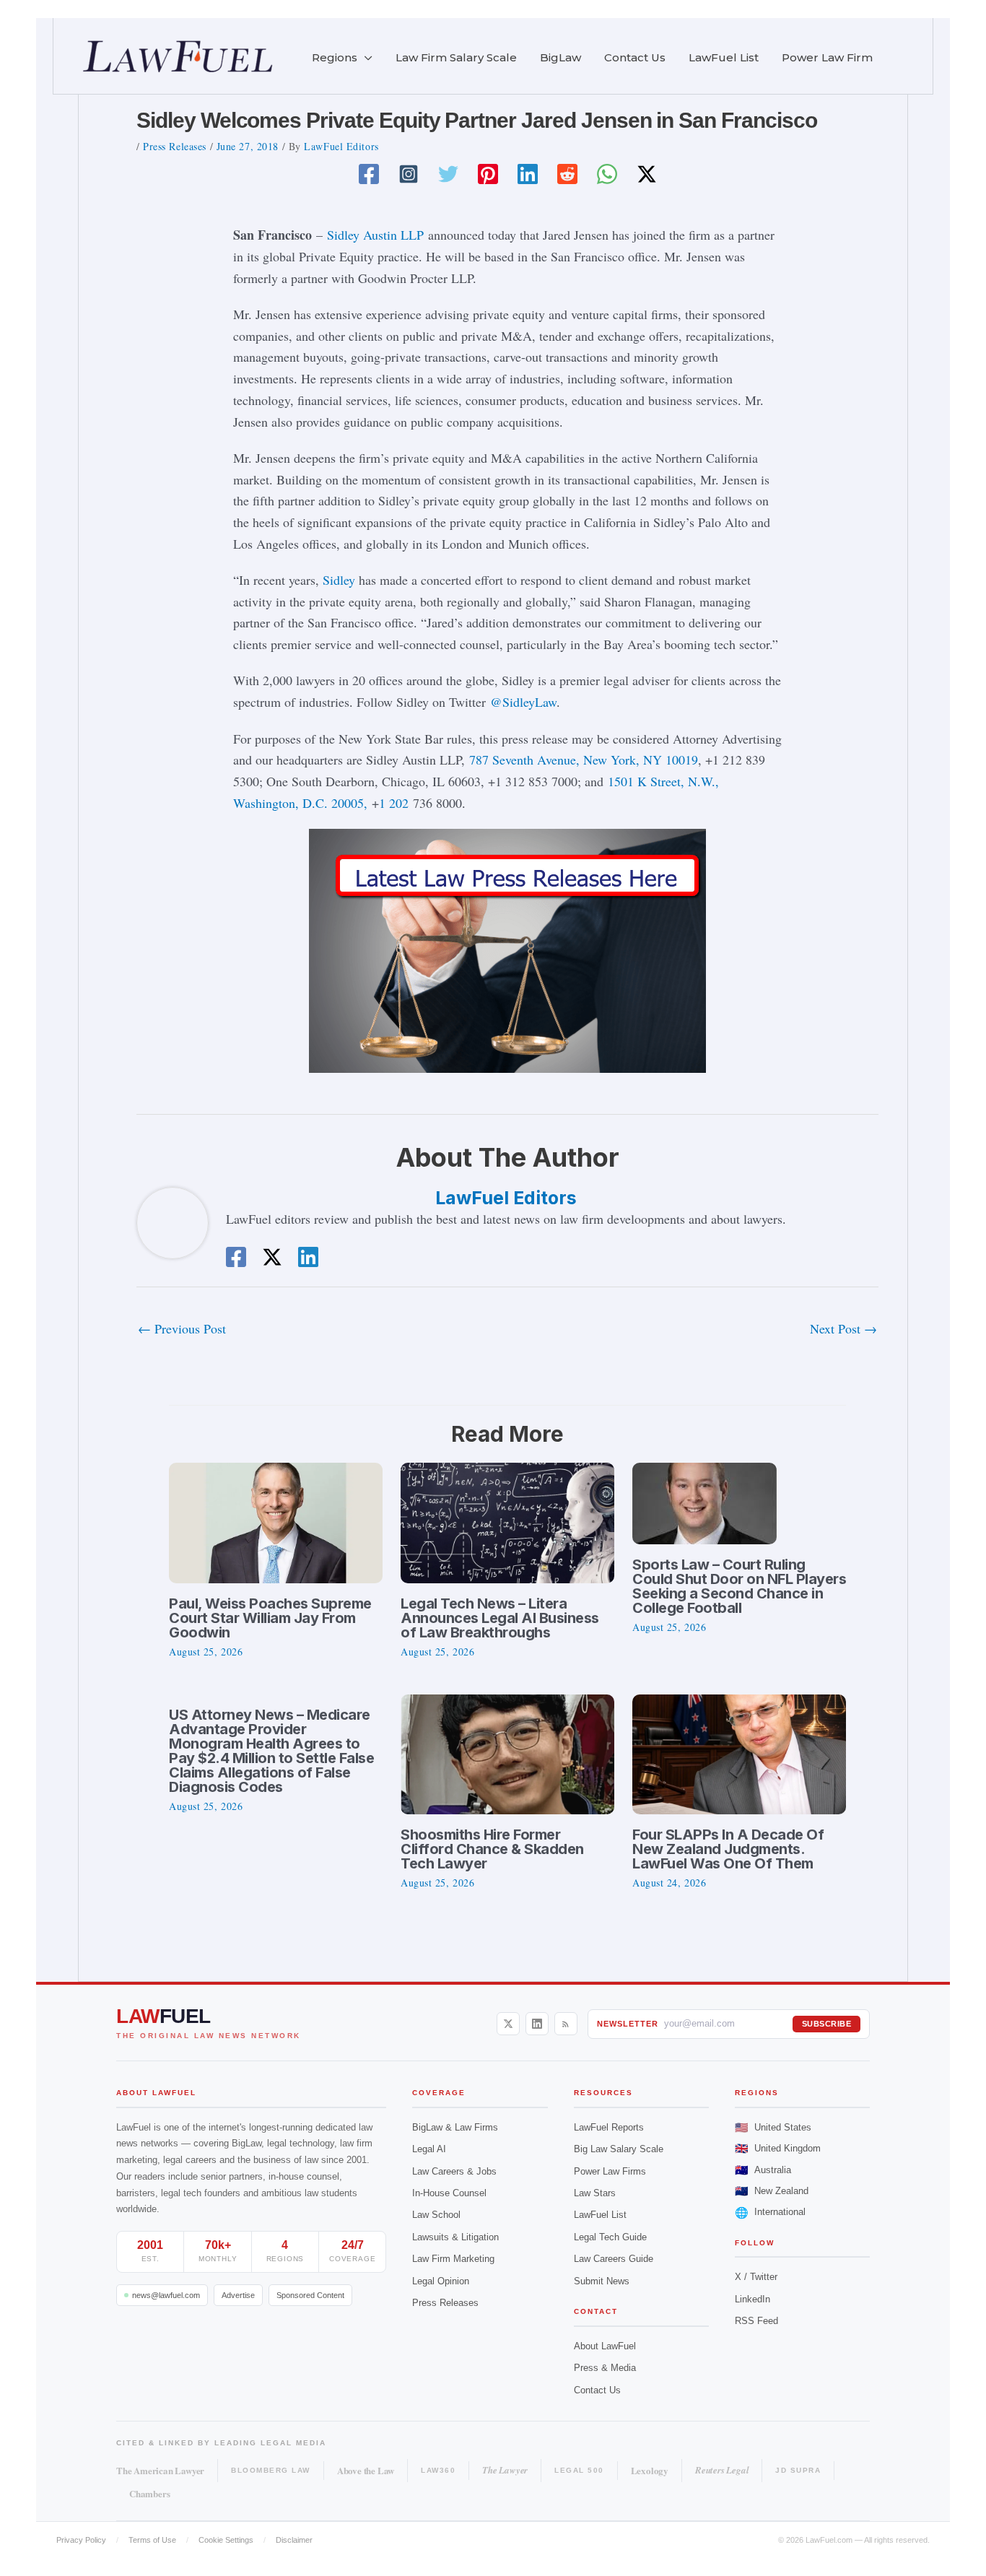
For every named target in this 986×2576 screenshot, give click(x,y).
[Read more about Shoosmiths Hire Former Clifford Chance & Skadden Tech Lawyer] (507, 1752)
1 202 (394, 803)
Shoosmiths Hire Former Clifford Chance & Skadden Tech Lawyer (492, 1849)
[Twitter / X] (647, 174)
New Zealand (772, 2191)
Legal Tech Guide (610, 2237)
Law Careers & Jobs (454, 2171)
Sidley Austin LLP (375, 235)
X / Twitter (756, 2277)
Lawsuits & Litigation (455, 2237)
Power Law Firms (610, 2171)
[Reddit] (567, 174)
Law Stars (595, 2193)
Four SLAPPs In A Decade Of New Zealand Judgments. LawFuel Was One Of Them (728, 1849)
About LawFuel (605, 2346)
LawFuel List (600, 2215)
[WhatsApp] (607, 174)
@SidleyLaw (523, 702)
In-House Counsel (449, 2193)
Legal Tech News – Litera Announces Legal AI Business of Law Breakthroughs (500, 1618)
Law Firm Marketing (453, 2259)
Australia (763, 2170)
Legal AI (429, 2149)
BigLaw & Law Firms (455, 2127)
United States (773, 2127)
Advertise (238, 2295)
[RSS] (566, 2024)
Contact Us (597, 2390)
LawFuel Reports (609, 2127)
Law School (436, 2215)
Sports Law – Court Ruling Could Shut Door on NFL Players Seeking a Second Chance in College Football (739, 1586)
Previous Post (182, 1328)
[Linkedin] (528, 174)
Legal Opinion (441, 2281)
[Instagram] (409, 174)
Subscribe (827, 2024)
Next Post (843, 1328)
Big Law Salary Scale (619, 2149)
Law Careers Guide (614, 2259)
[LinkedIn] (537, 2024)
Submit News (602, 2281)
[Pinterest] (488, 174)
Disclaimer (294, 2540)
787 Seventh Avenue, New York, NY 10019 (584, 760)
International (770, 2212)
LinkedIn (752, 2299)
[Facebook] (369, 174)
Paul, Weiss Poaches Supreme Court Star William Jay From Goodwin (270, 1618)
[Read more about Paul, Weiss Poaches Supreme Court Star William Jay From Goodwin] (276, 1520)
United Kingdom (778, 2148)
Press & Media (605, 2368)
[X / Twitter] (508, 2024)
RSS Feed (756, 2321)
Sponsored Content (310, 2295)
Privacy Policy (81, 2540)
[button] (365, 58)
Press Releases (175, 146)
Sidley (339, 580)
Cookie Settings (226, 2540)
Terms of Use (152, 2540)
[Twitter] (448, 174)
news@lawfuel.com (166, 2295)
